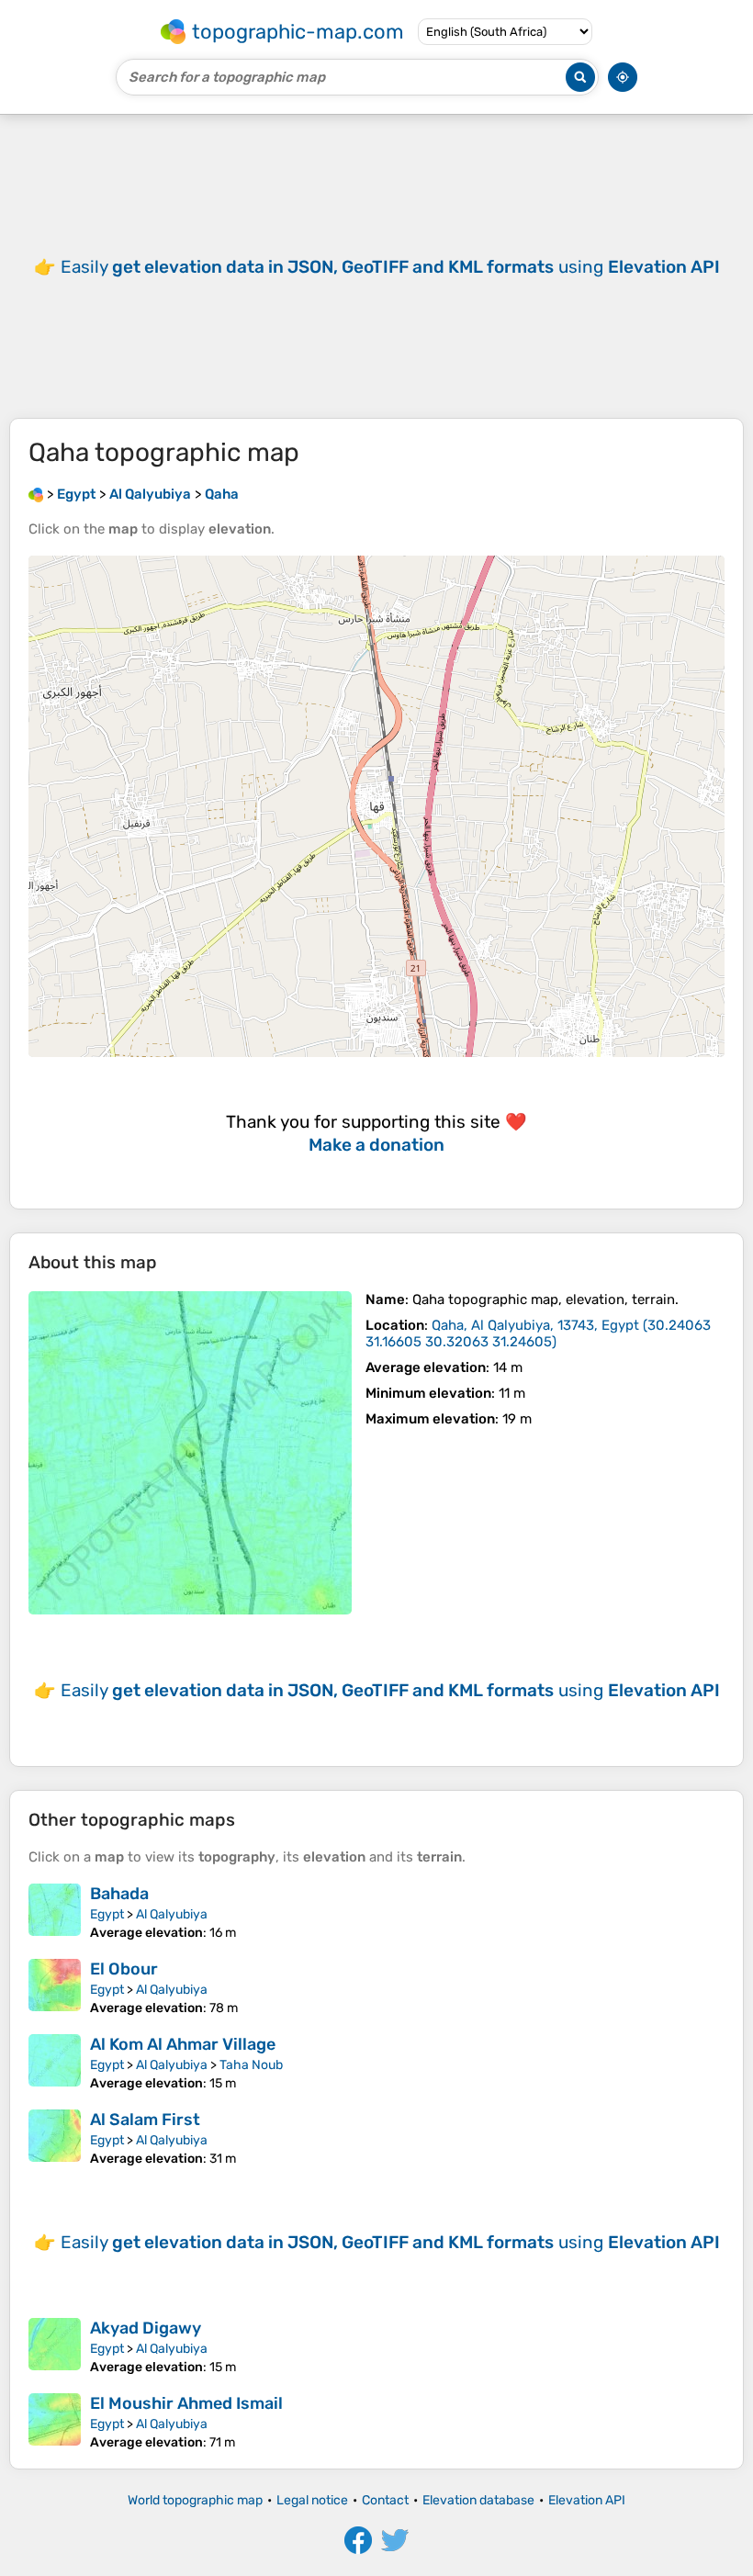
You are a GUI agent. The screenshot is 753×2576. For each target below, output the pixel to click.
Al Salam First (145, 2120)
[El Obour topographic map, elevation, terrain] (55, 1987)
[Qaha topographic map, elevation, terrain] (190, 1453)
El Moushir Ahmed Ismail (186, 2403)
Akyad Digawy (146, 2328)
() (538, 1333)
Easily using (390, 267)
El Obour (124, 1969)
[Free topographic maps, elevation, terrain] (36, 494)
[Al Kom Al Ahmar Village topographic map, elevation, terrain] (55, 2063)
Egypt (107, 1914)
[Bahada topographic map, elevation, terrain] (55, 1912)
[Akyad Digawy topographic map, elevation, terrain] (55, 2346)
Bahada (119, 1894)
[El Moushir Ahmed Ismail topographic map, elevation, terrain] (55, 2422)
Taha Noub (251, 2065)
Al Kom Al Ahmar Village (183, 2044)
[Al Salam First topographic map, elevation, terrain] (55, 2138)
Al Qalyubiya (172, 1914)
